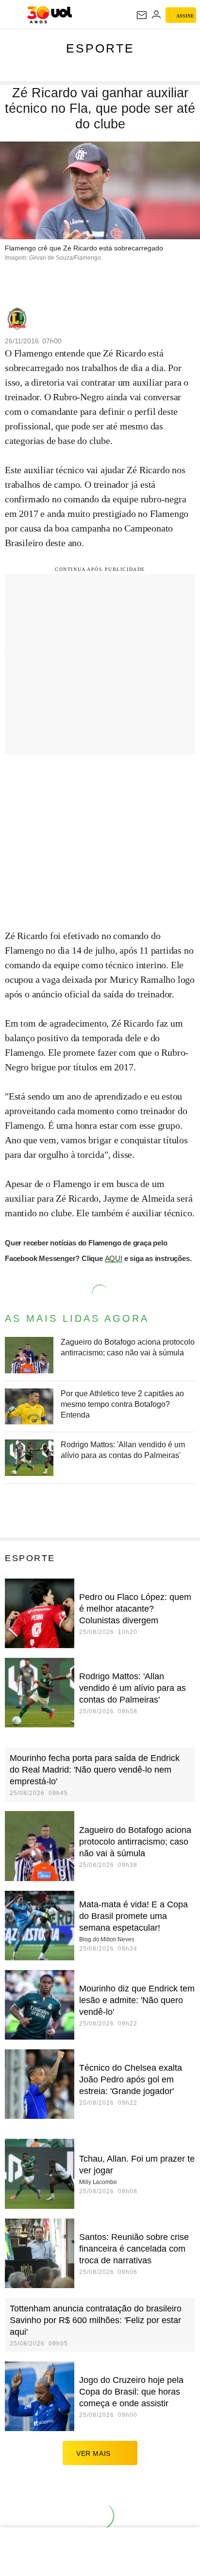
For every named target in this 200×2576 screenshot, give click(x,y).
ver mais (93, 2453)
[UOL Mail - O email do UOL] (142, 15)
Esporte (100, 48)
